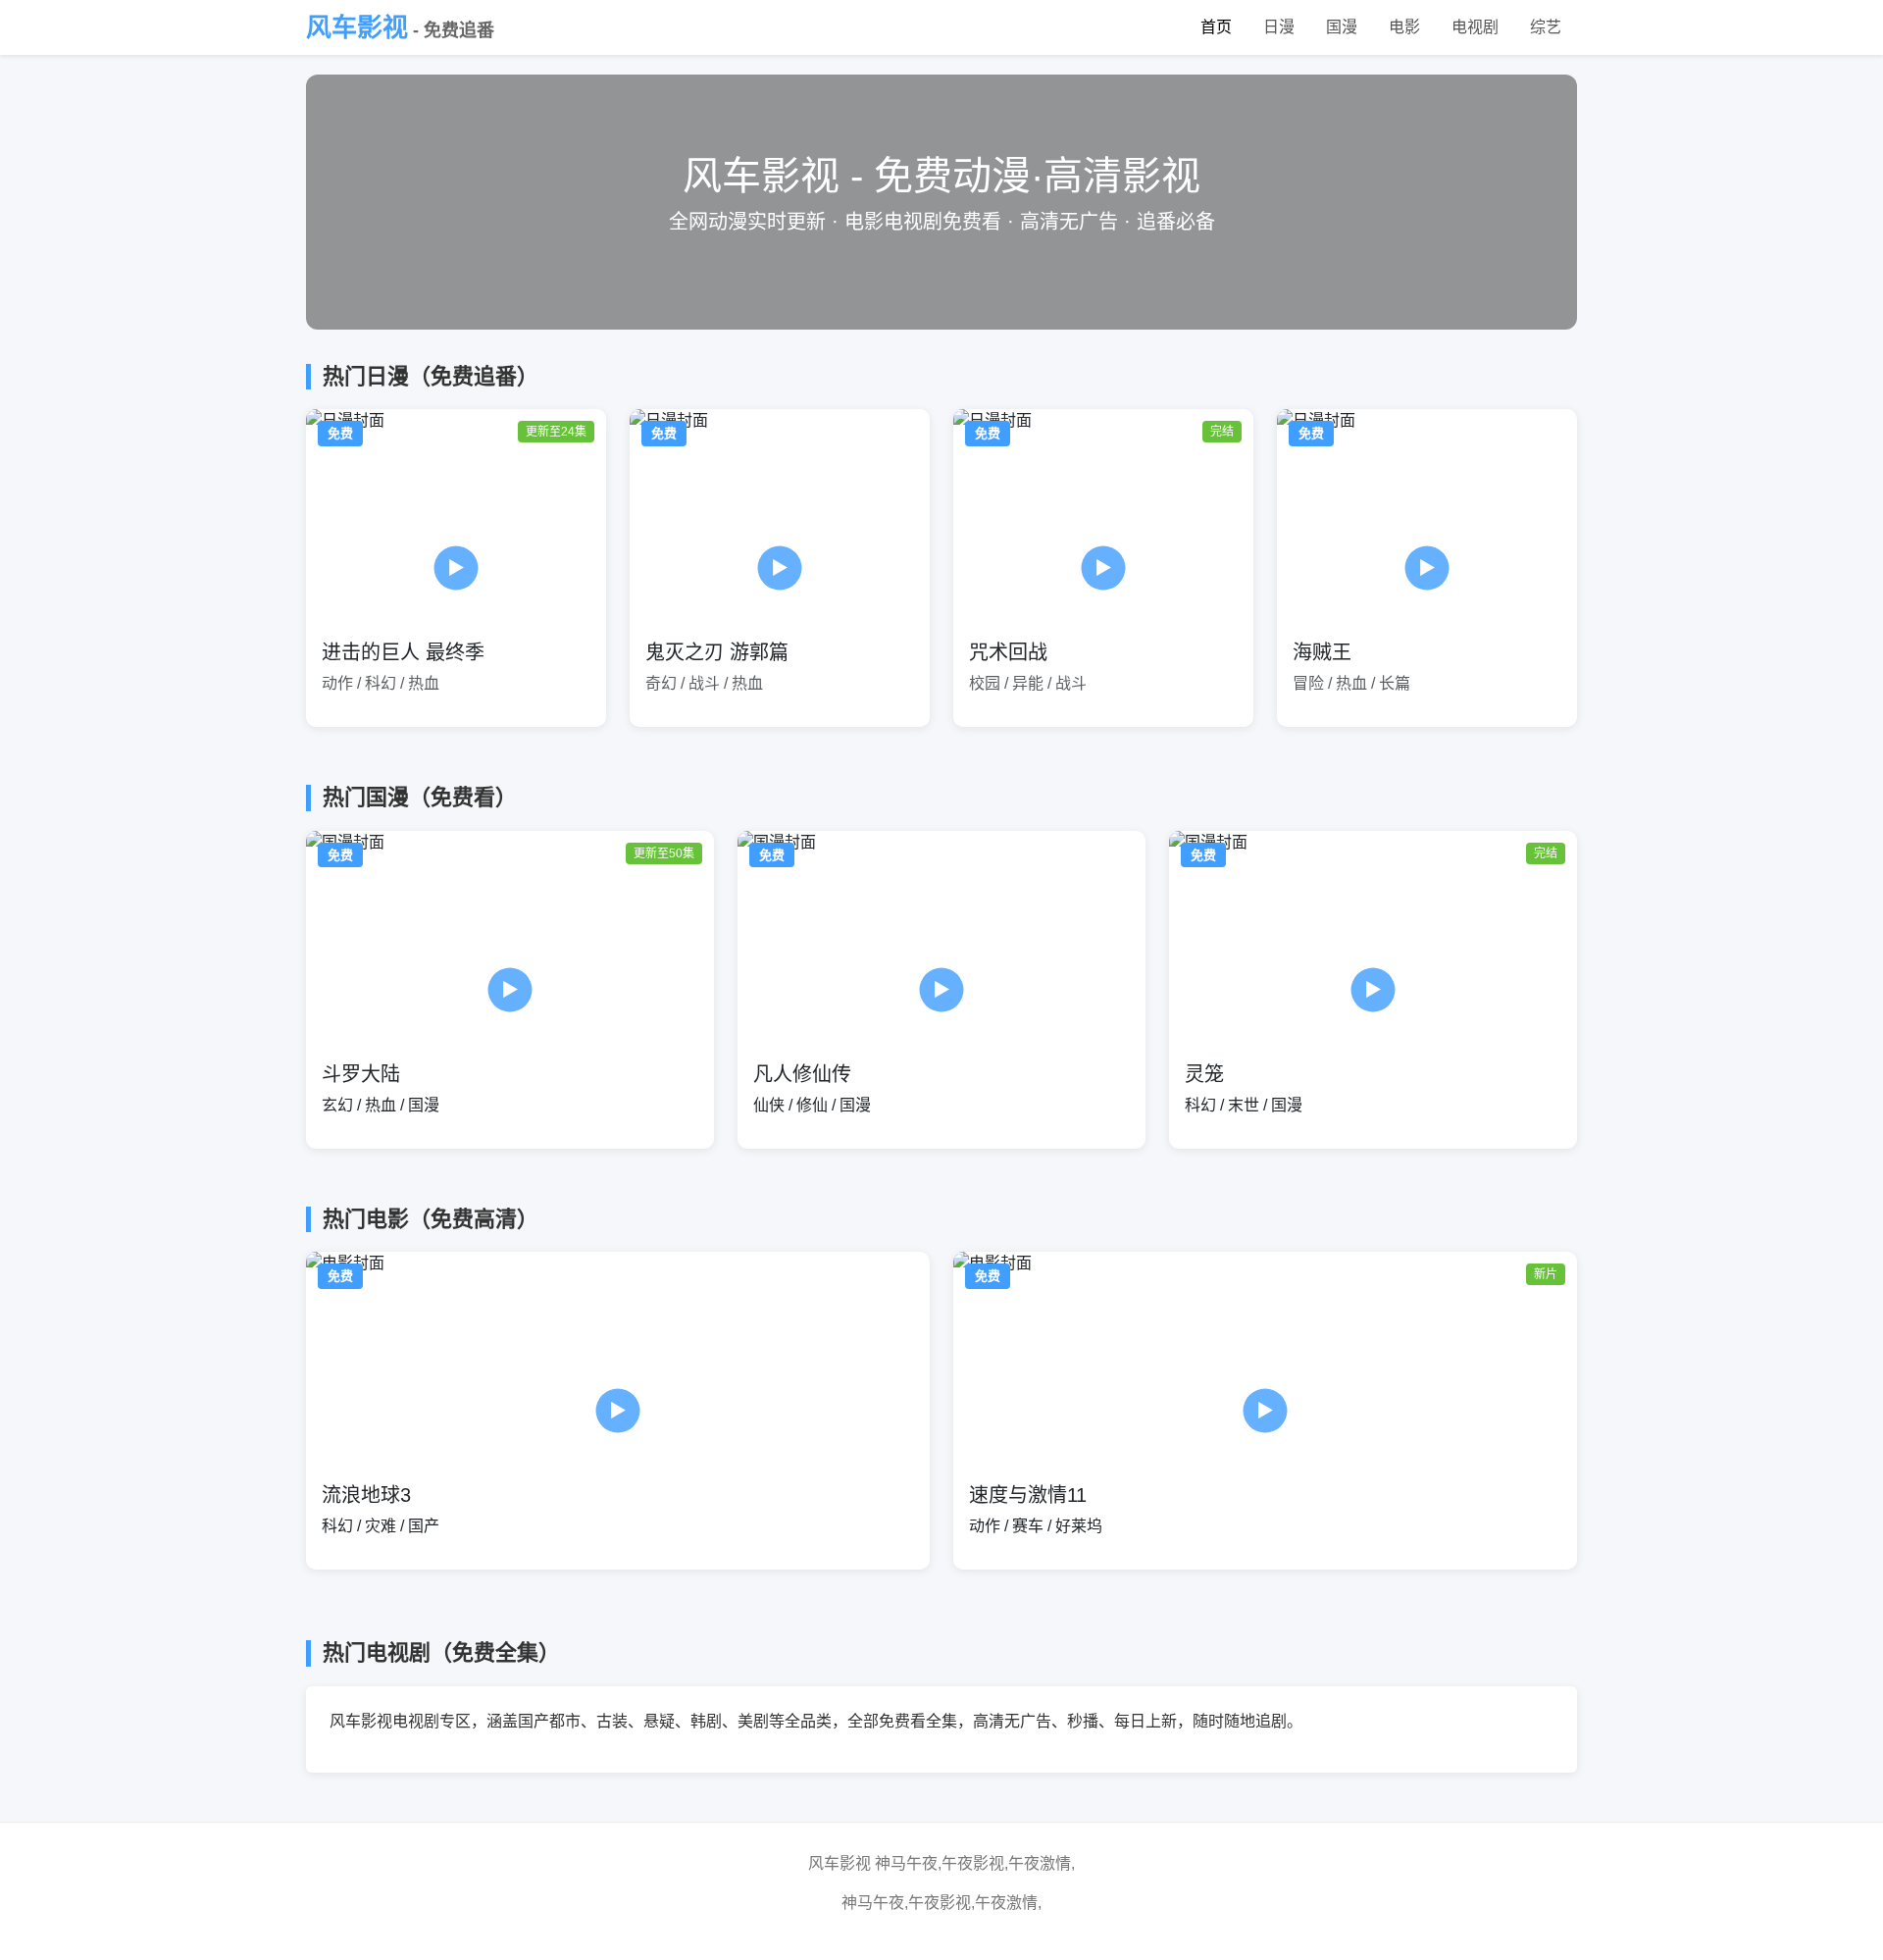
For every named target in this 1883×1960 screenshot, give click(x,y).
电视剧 (1475, 27)
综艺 (1546, 27)
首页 (1216, 27)
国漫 (1342, 27)
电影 (1404, 27)
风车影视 (400, 27)
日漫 (1279, 27)
